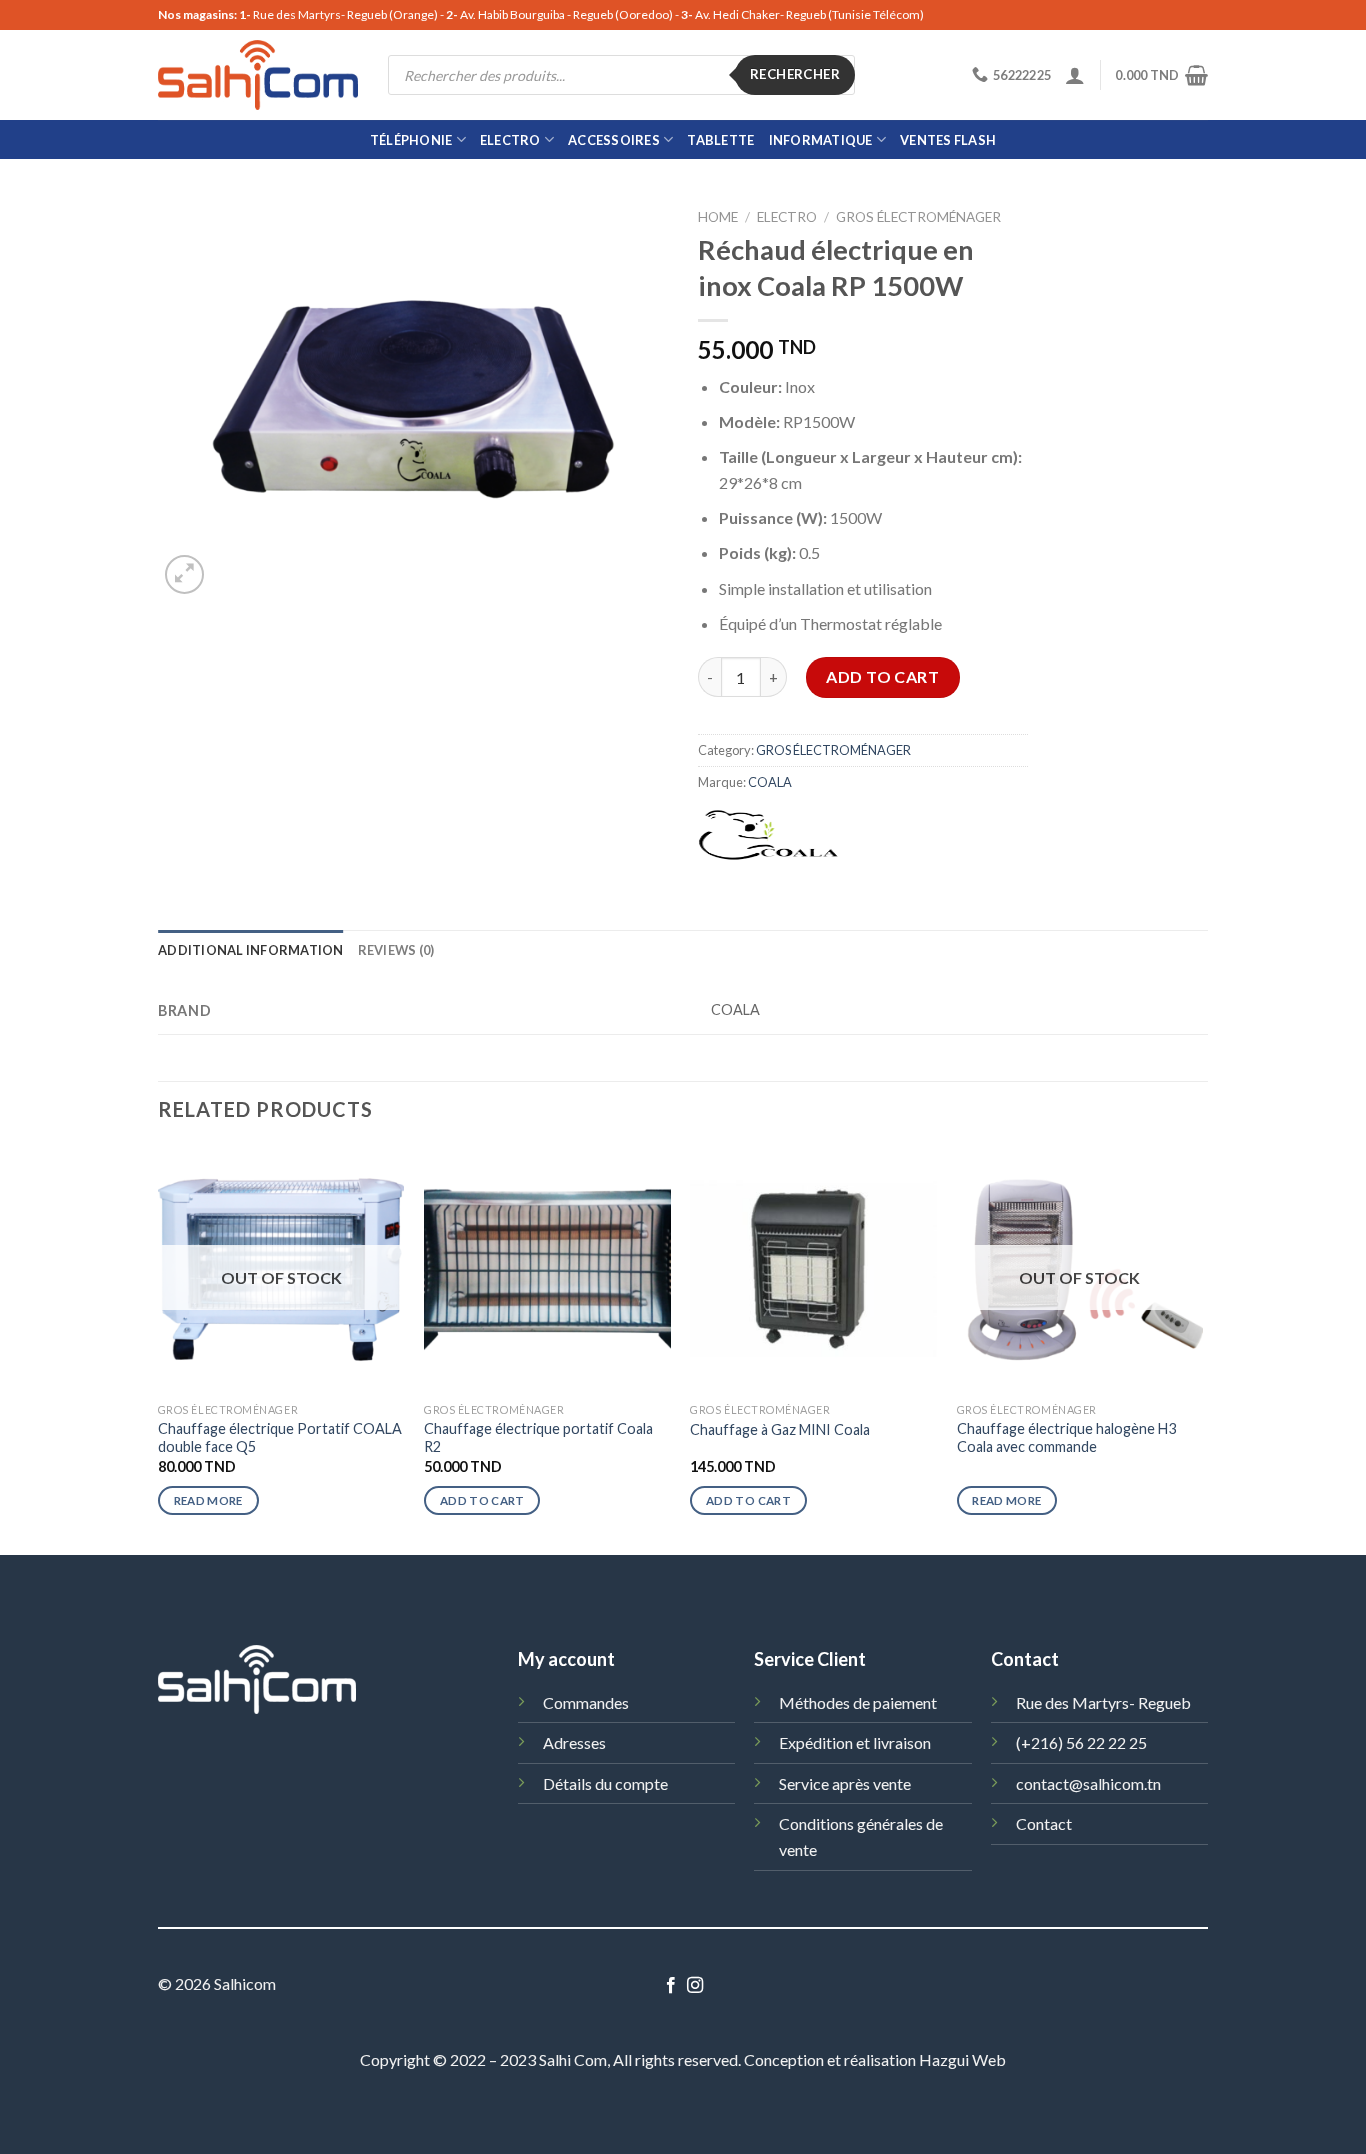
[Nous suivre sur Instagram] (695, 1986)
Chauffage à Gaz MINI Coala (780, 1429)
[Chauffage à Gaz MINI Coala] (813, 1269)
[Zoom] (184, 574)
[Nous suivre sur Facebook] (671, 1986)
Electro (510, 140)
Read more (208, 1500)
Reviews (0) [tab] (396, 950)
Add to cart (882, 676)
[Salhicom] (258, 75)
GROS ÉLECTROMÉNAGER (918, 217)
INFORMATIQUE (821, 140)
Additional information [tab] (251, 950)
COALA (770, 782)
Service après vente (845, 1783)
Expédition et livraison (855, 1742)
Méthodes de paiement (858, 1702)
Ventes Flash (948, 140)
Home (718, 217)
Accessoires (614, 140)
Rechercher (795, 74)
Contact (1044, 1823)
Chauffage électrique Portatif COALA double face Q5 (280, 1438)
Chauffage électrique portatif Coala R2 (538, 1438)
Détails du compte (605, 1783)
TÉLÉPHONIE (411, 140)
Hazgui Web (962, 2059)
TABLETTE (720, 140)
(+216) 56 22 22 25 (1081, 1742)
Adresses (574, 1742)
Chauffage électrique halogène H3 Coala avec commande (1066, 1438)
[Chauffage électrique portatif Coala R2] (547, 1269)
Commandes (586, 1702)
